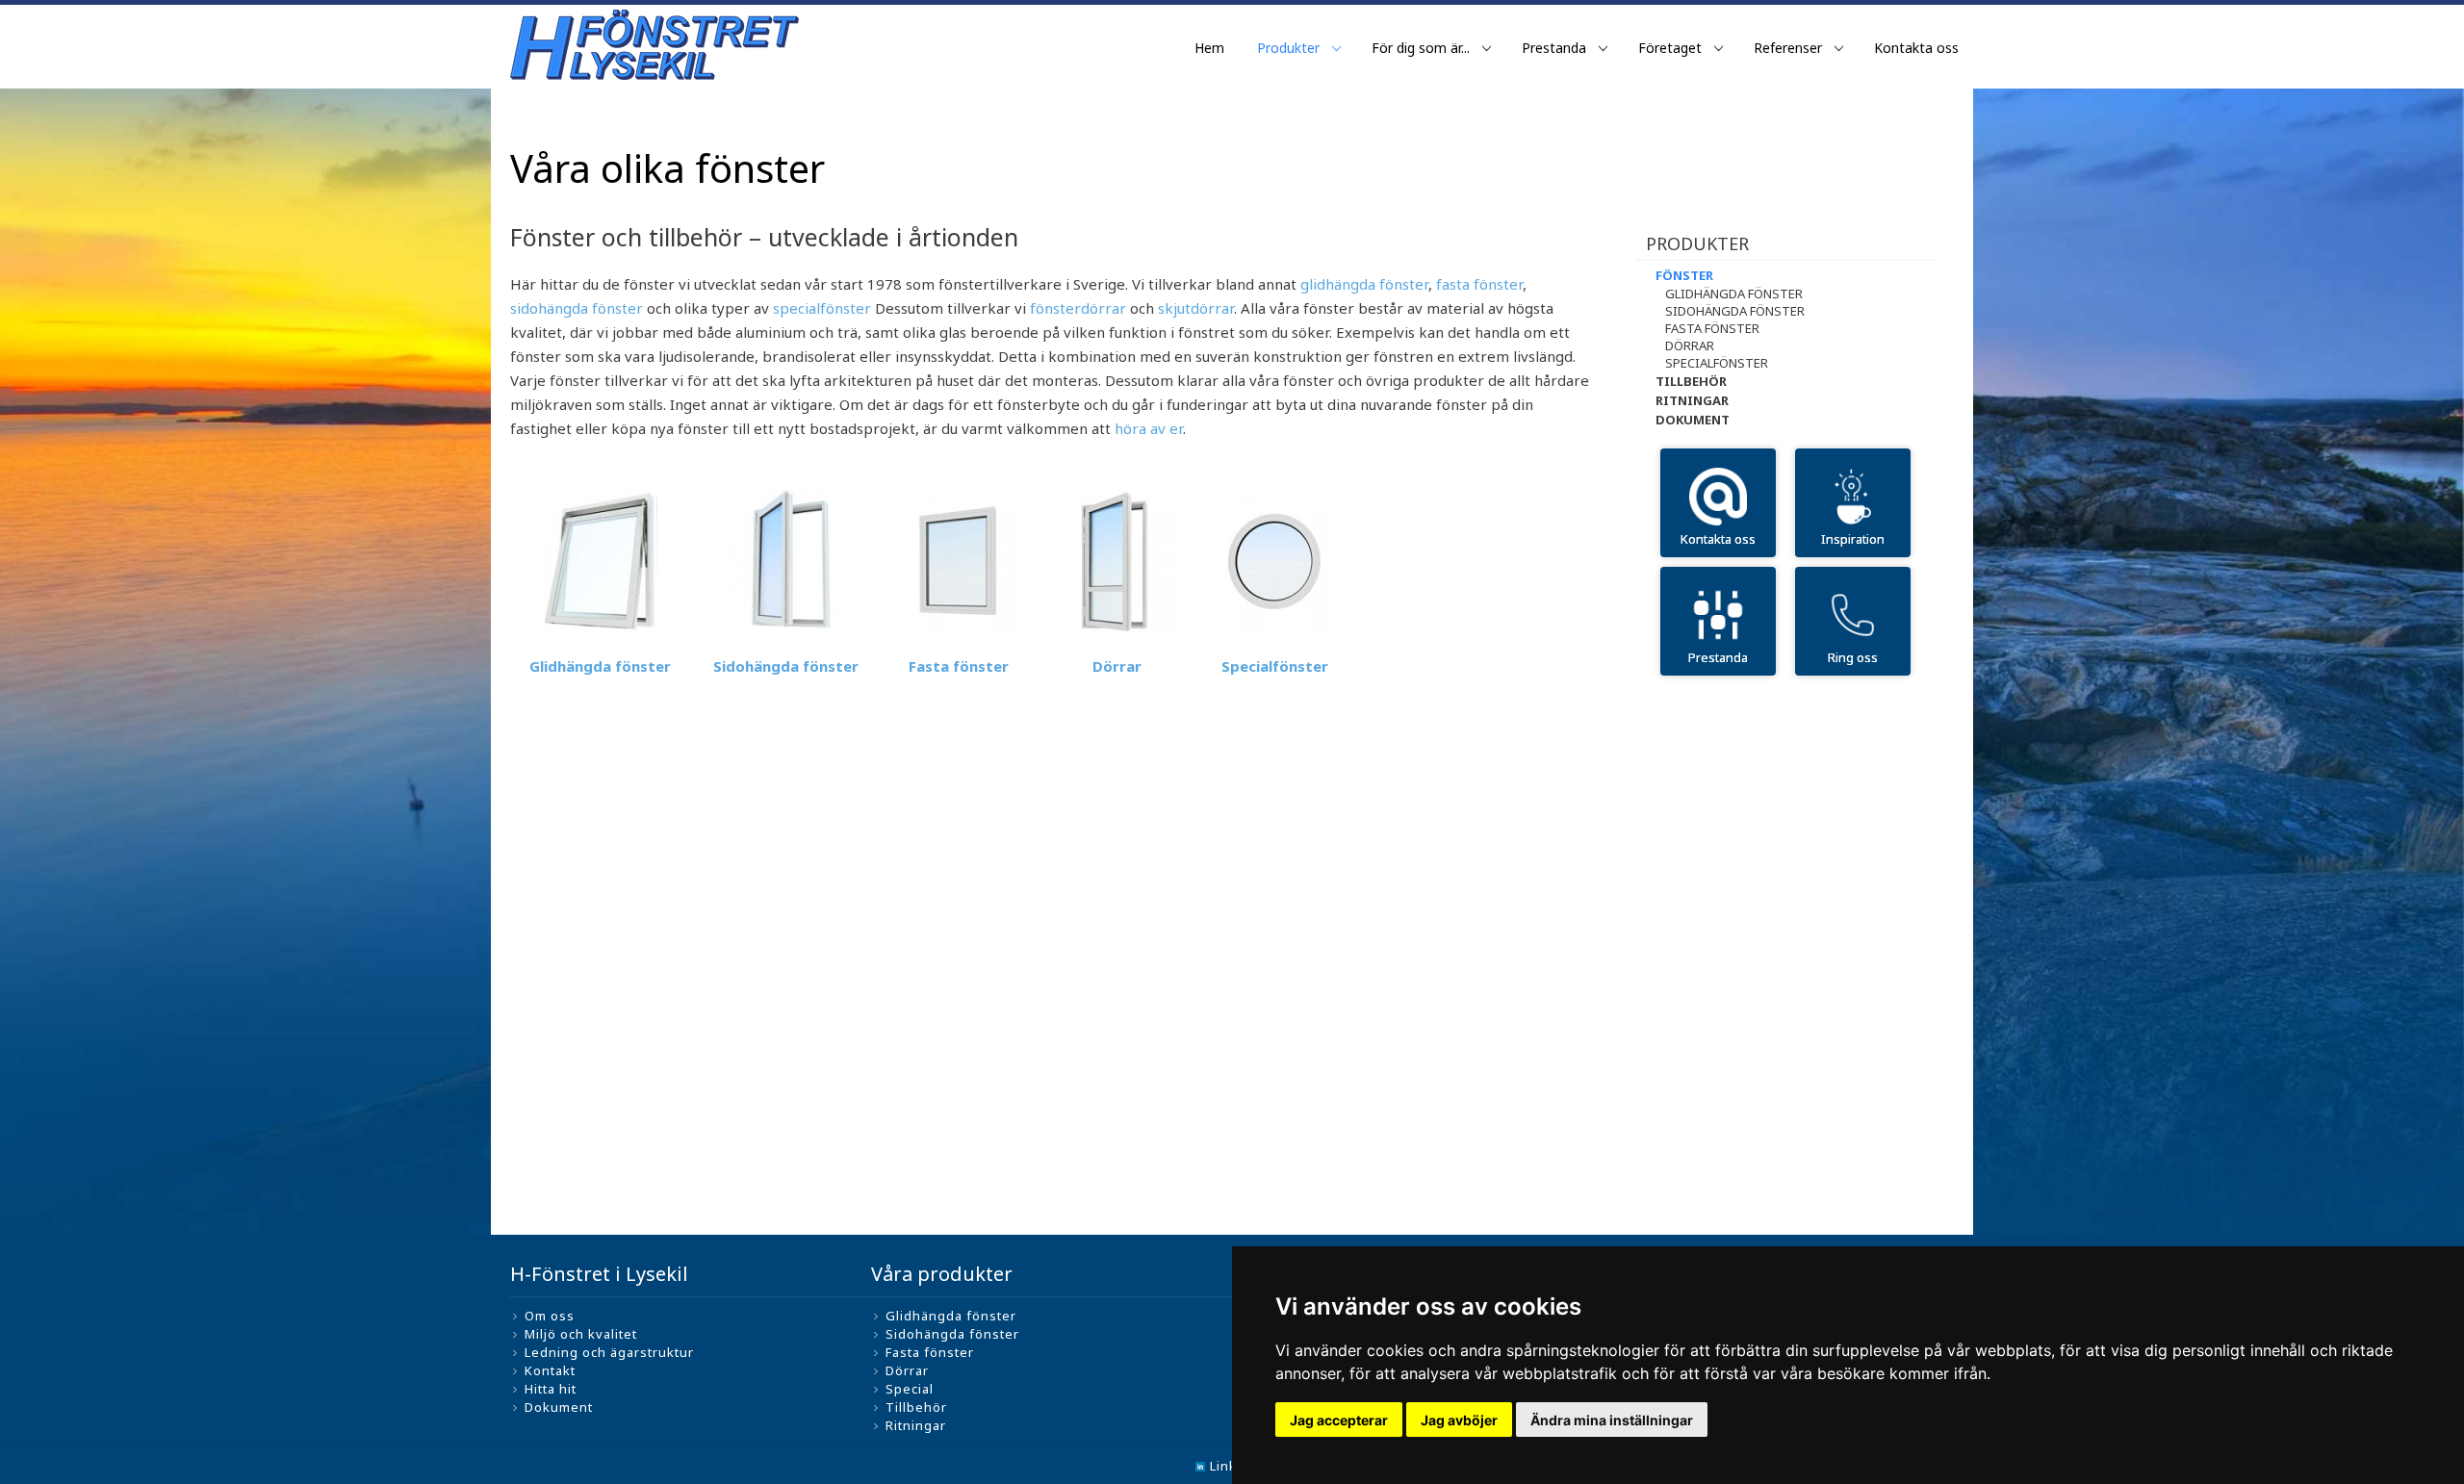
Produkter (1288, 48)
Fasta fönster (959, 666)
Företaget (1670, 48)
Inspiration (1853, 539)
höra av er (1149, 428)
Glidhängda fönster (600, 666)
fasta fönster (1479, 284)
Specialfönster (1275, 666)
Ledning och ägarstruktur (609, 1352)
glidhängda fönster (1364, 284)
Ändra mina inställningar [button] (1612, 1420)
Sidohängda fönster (786, 666)
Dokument (1693, 420)
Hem (1209, 48)
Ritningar (1692, 400)
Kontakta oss (1916, 48)
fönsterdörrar (1080, 308)
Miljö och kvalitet (581, 1334)
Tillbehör (1691, 381)
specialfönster (822, 308)
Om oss (550, 1316)
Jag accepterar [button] (1339, 1420)
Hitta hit (551, 1389)
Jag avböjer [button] (1459, 1420)
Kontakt (550, 1370)
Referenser (1788, 48)
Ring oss (1853, 657)
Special (910, 1389)
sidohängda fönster (577, 308)
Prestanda (1554, 48)
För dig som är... (1421, 48)
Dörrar (1690, 345)
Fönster (1684, 275)
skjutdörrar (1196, 308)
